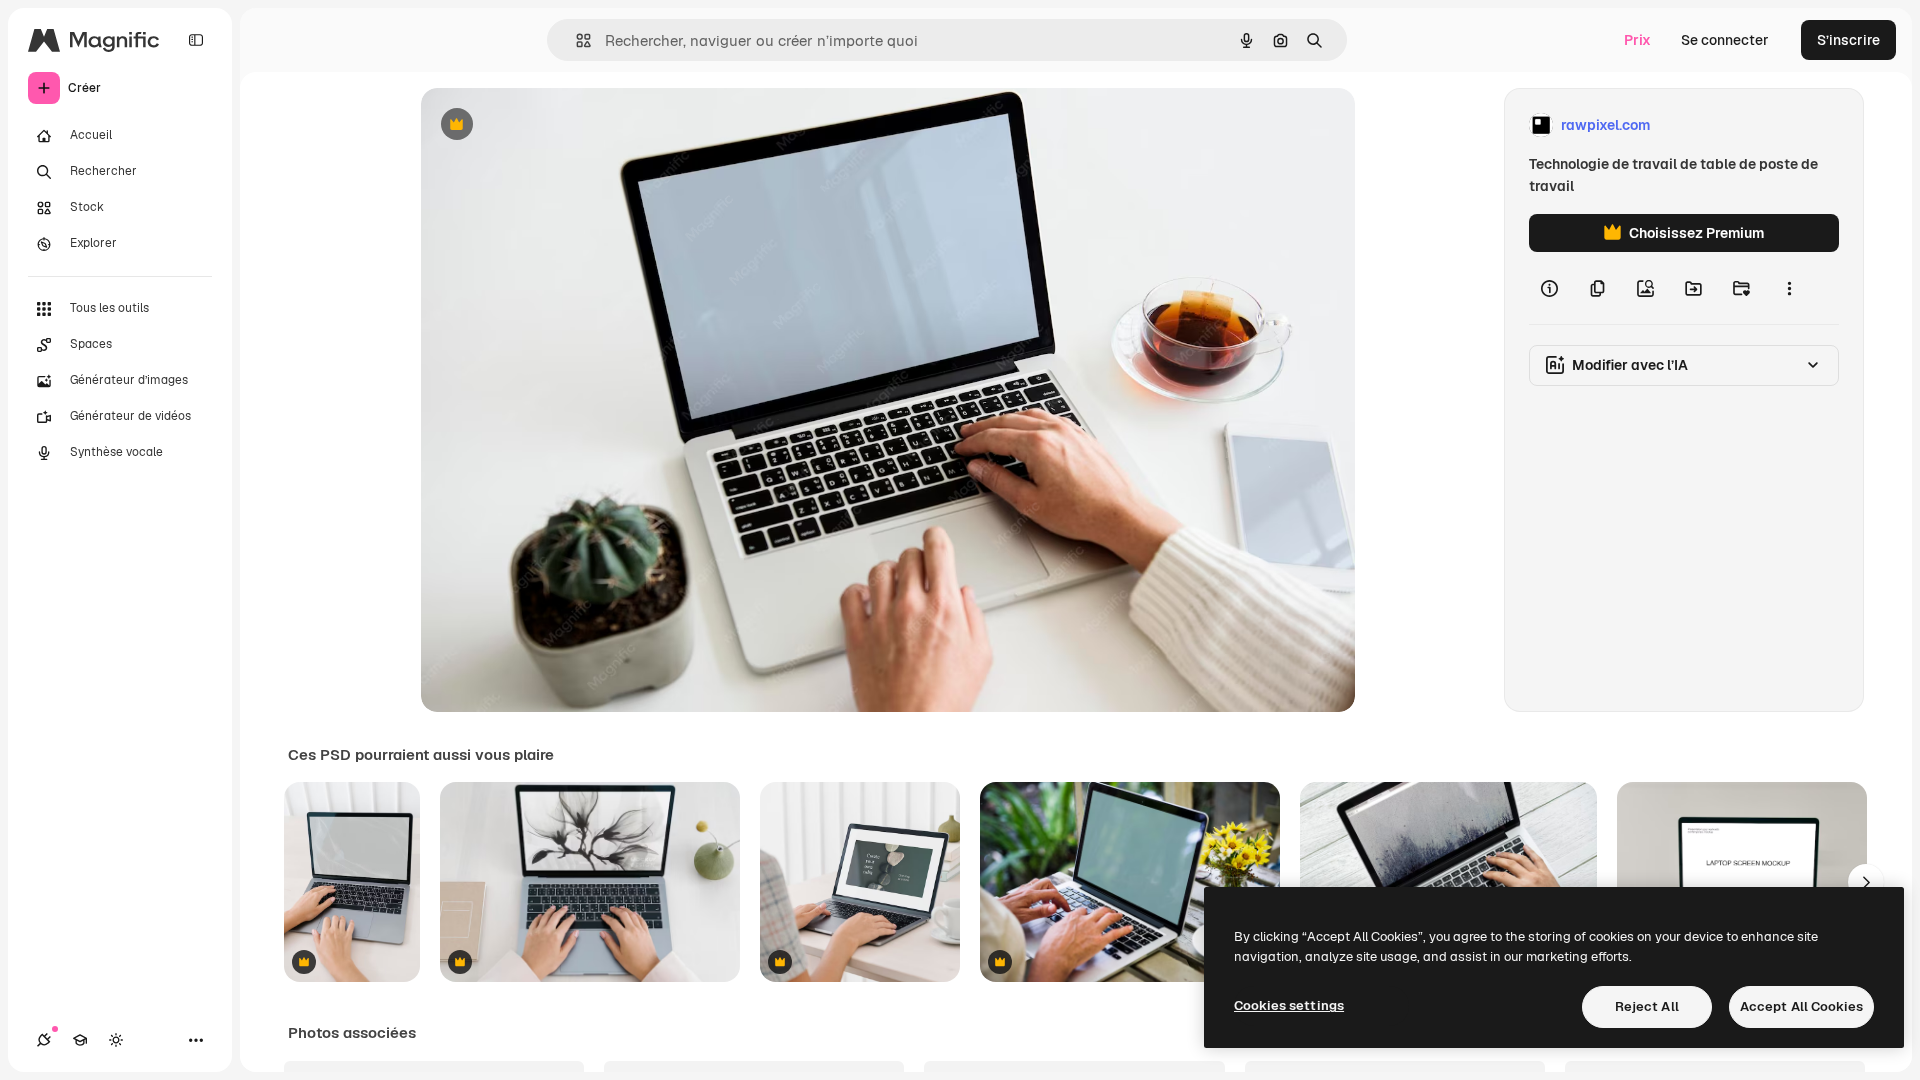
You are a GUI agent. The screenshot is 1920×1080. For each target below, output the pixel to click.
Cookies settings (1289, 1005)
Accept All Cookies (1801, 1006)
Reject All (1647, 1006)
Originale (553, 125)
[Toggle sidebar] (196, 40)
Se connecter (1725, 40)
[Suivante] (1866, 882)
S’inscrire (1848, 40)
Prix (1637, 40)
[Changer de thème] (116, 1040)
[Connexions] (44, 1040)
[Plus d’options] (1789, 288)
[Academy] (80, 1040)
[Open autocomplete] (575, 40)
